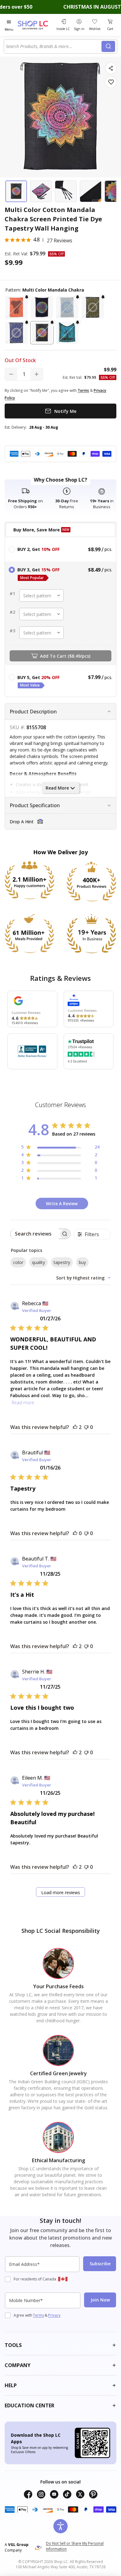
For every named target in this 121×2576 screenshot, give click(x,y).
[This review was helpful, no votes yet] (75, 1533)
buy (82, 1262)
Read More (57, 788)
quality (38, 1262)
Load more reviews (61, 1892)
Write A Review (62, 1204)
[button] (16, 307)
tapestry (62, 1262)
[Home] (36, 25)
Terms (38, 2315)
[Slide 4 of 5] (91, 191)
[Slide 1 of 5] (16, 191)
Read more (23, 1403)
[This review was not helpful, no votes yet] (86, 1427)
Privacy (54, 2315)
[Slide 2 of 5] (41, 191)
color (18, 1262)
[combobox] (54, 46)
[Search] (108, 46)
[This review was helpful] (75, 1427)
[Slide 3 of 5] (66, 191)
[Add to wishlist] (111, 82)
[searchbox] (35, 1234)
